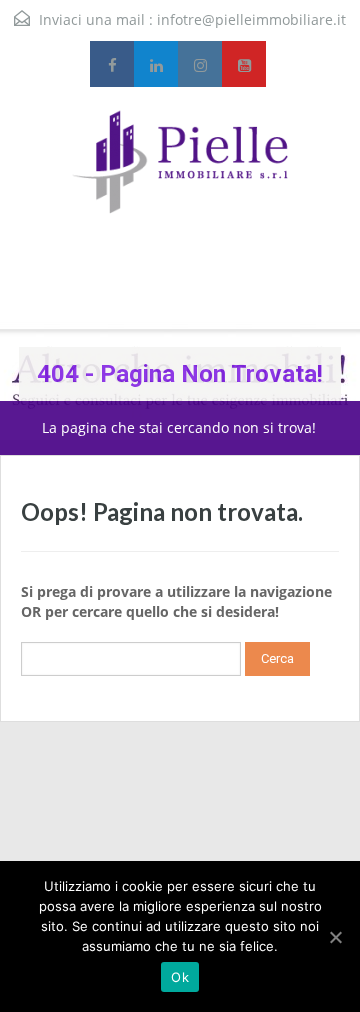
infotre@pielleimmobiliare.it (251, 19)
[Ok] (335, 937)
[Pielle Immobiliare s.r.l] (180, 186)
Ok (180, 977)
